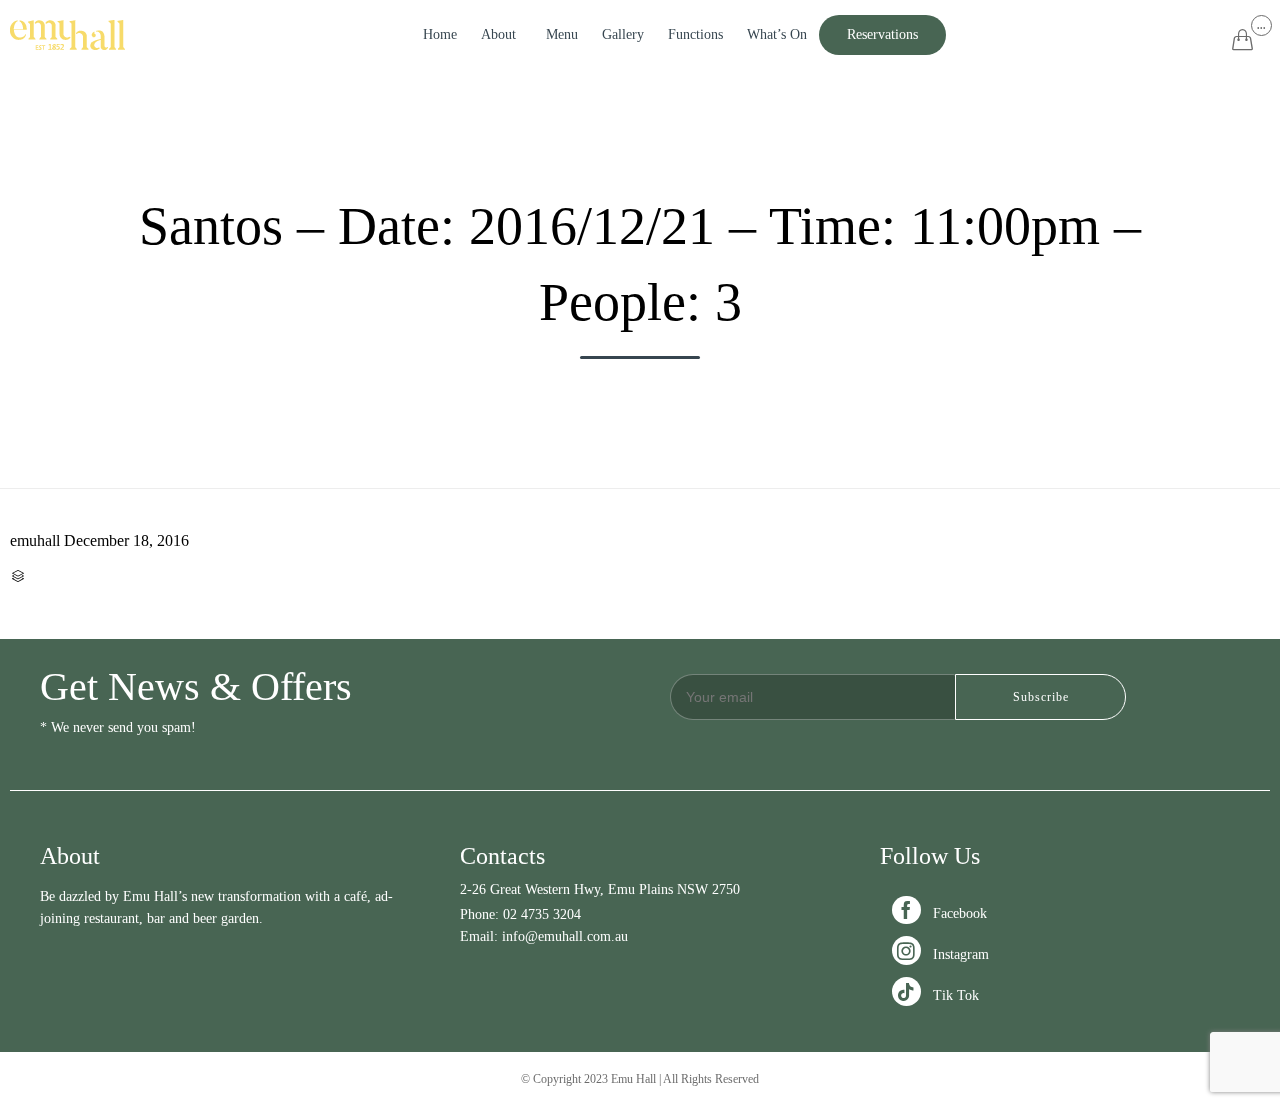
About (498, 34)
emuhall (35, 540)
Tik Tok (937, 995)
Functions (695, 34)
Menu (562, 34)
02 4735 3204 (542, 914)
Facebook (941, 913)
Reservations (882, 34)
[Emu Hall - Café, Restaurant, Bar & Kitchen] (67, 35)
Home (440, 34)
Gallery (623, 34)
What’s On (777, 34)
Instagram (942, 954)
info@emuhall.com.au (565, 936)
